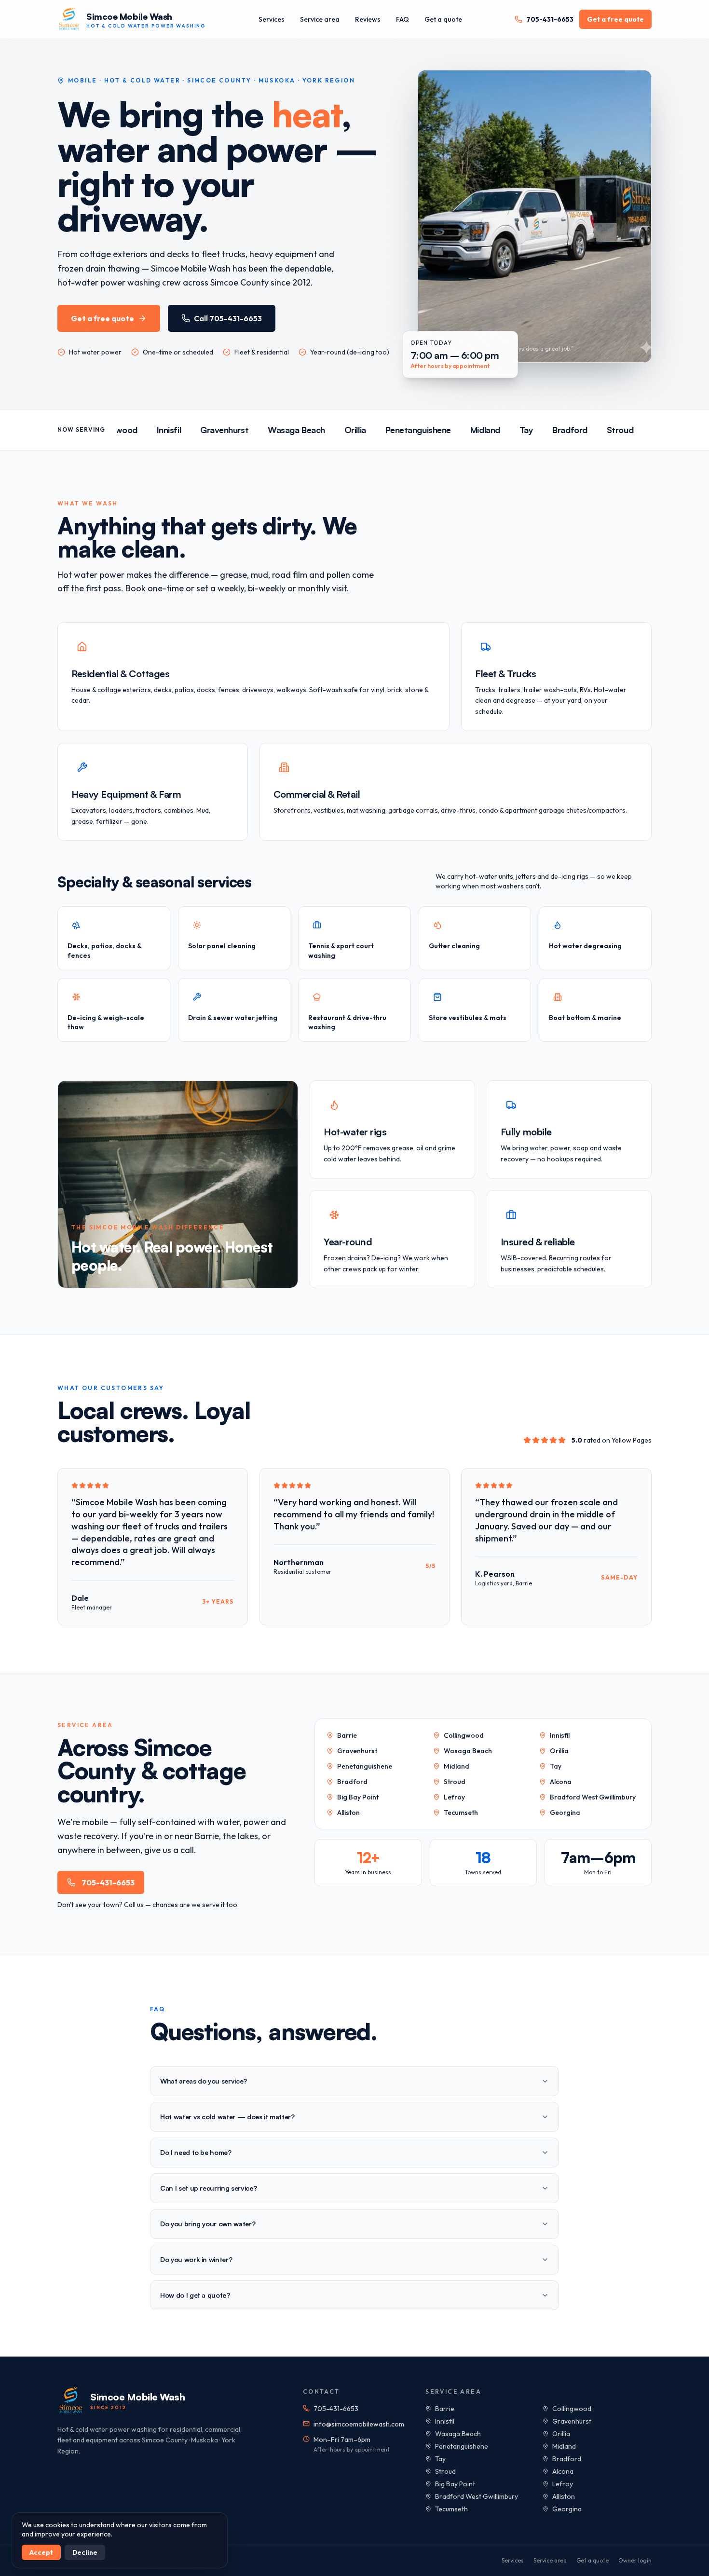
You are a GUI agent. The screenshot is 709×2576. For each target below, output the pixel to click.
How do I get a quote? (195, 2295)
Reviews (368, 19)
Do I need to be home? (196, 2152)
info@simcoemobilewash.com (359, 2424)
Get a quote (443, 19)
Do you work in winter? (196, 2259)
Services (272, 19)
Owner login (635, 2560)
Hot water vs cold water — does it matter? (227, 2117)
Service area (320, 19)
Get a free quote (615, 19)
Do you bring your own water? (208, 2224)
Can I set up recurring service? (208, 2188)
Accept (41, 2552)
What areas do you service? (204, 2081)
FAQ (402, 19)
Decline (85, 2552)
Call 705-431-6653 (228, 318)
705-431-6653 (550, 19)
